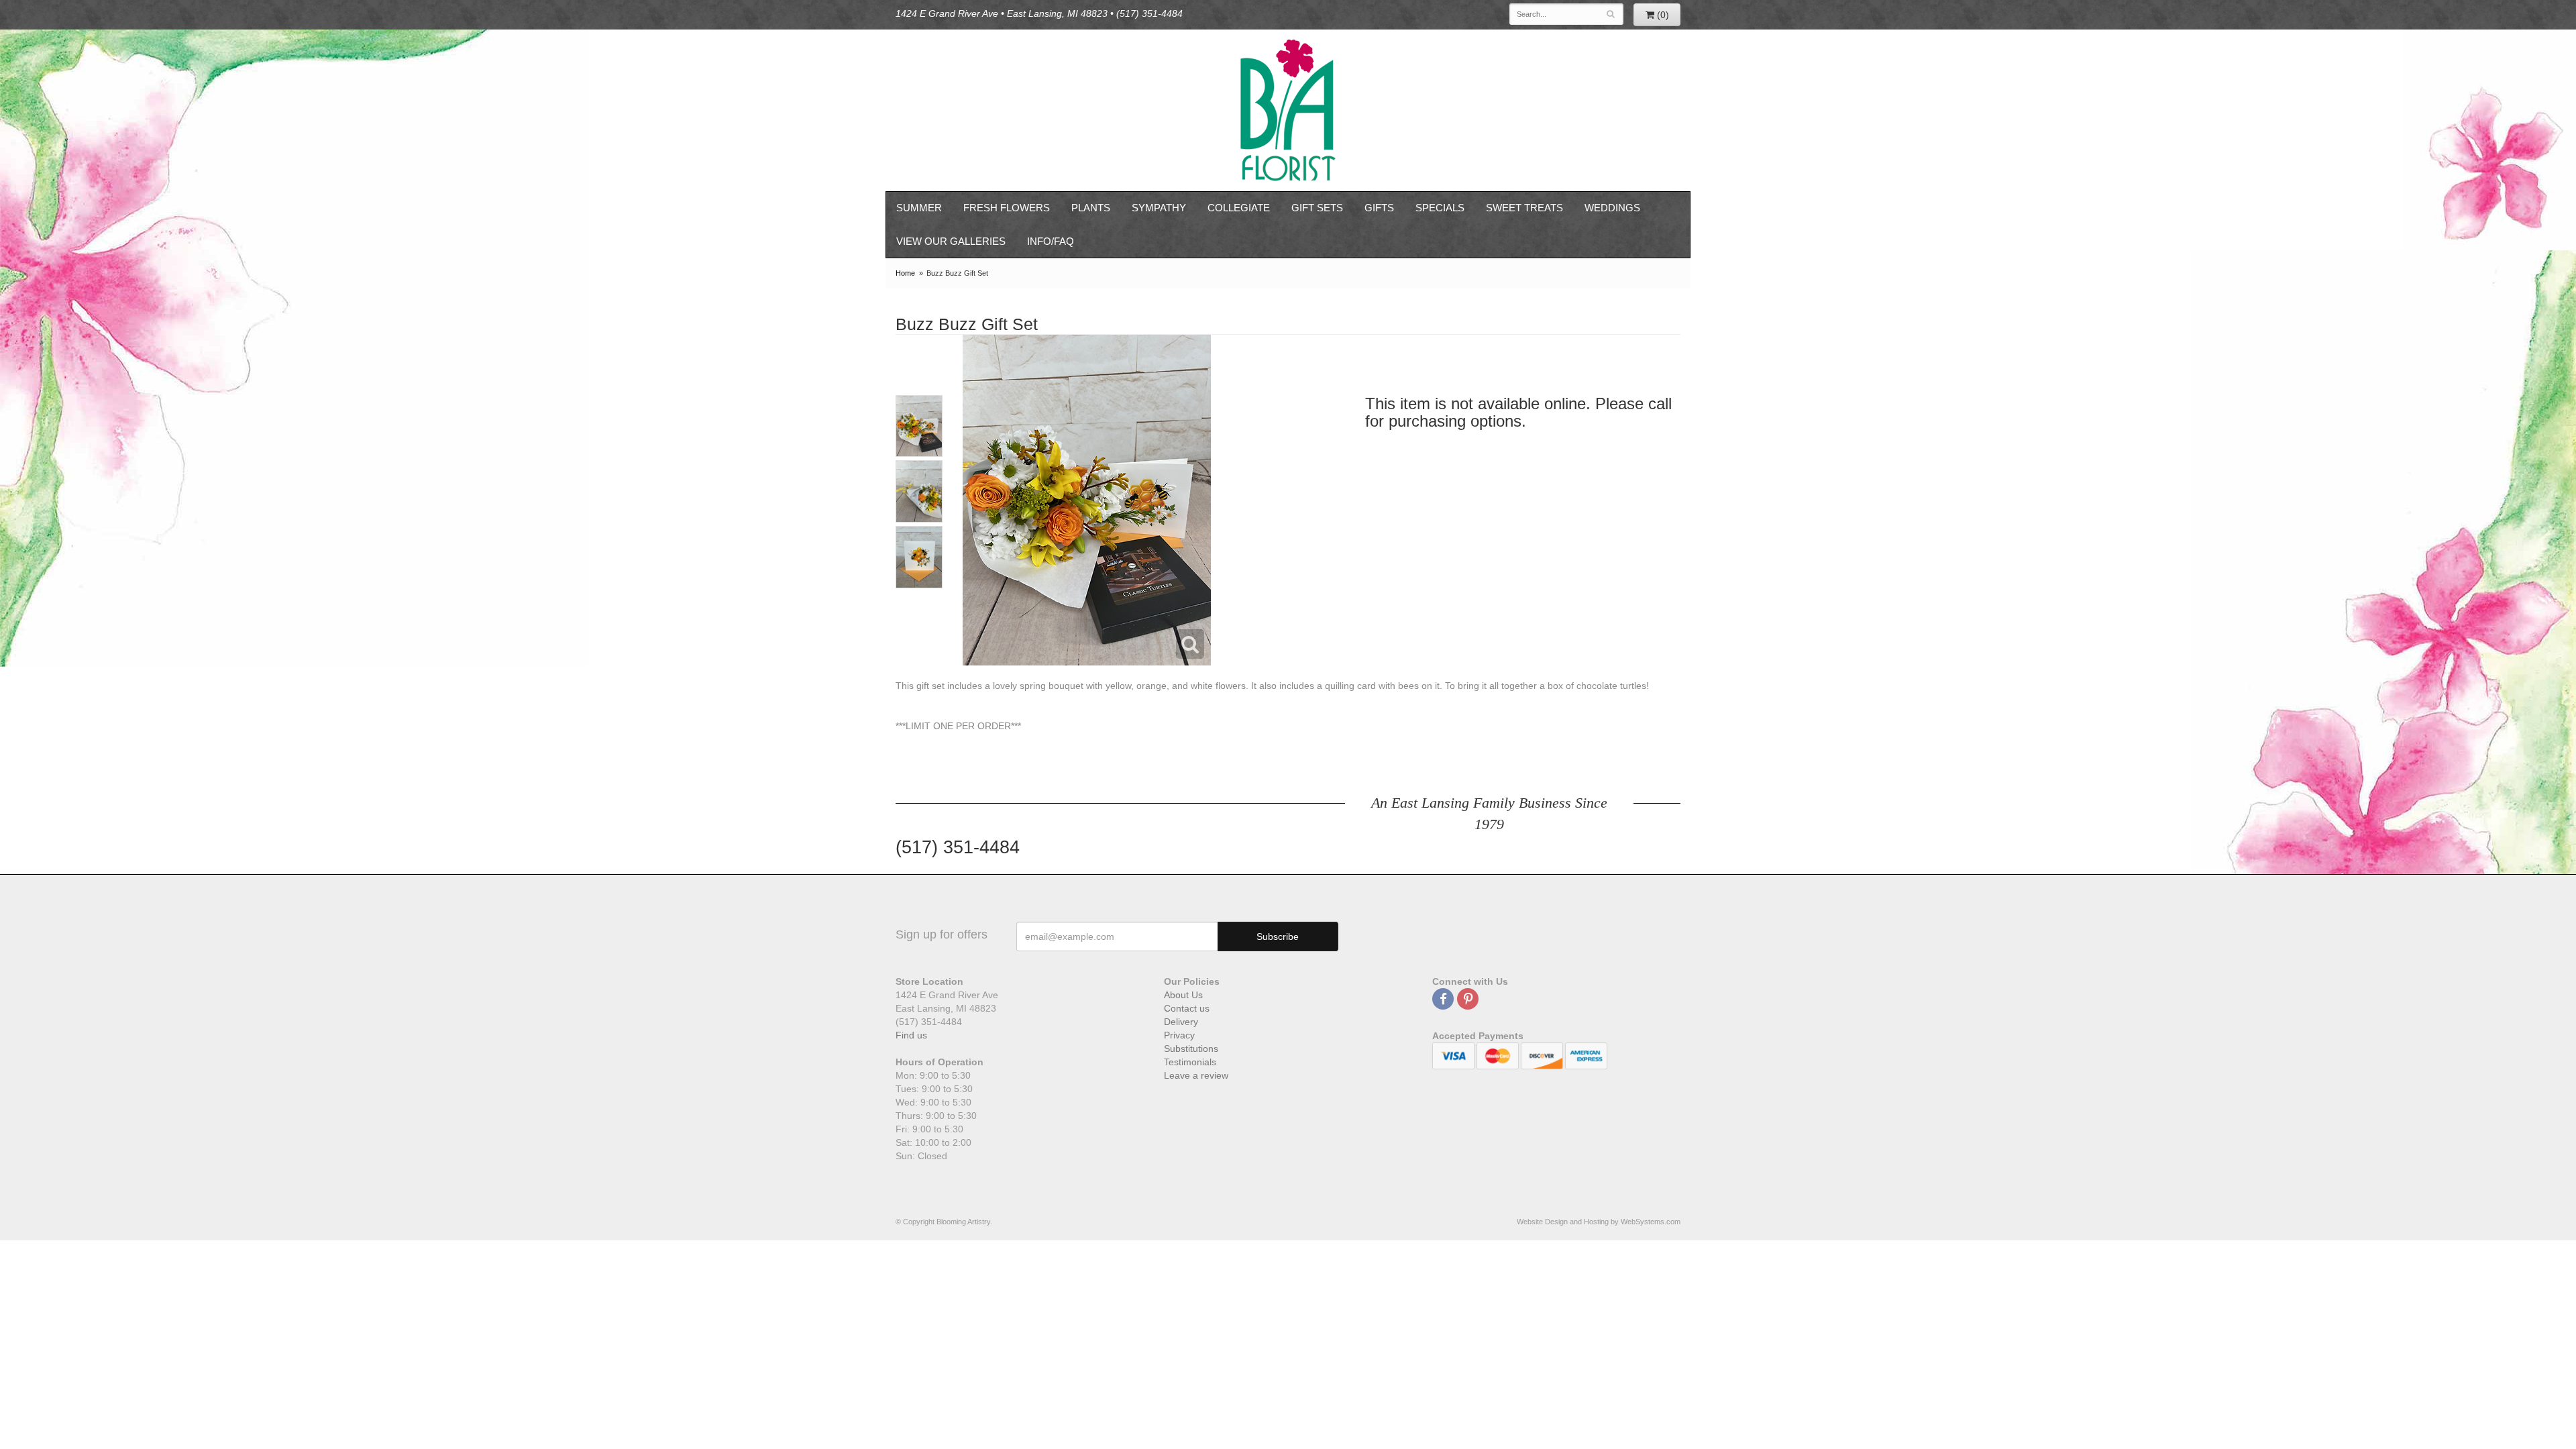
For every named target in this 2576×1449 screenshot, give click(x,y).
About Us (1183, 995)
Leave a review (1196, 1075)
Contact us (1187, 1008)
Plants (1091, 208)
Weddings (1612, 208)
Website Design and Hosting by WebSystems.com (1599, 1222)
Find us (911, 1035)
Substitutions (1191, 1049)
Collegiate (1239, 208)
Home (905, 273)
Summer (919, 208)
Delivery (1181, 1022)
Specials (1440, 208)
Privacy (1179, 1035)
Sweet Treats (1524, 208)
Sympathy (1159, 208)
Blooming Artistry (1288, 110)
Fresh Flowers (1007, 208)
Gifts (1379, 208)
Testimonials (1190, 1062)
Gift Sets (1317, 208)
